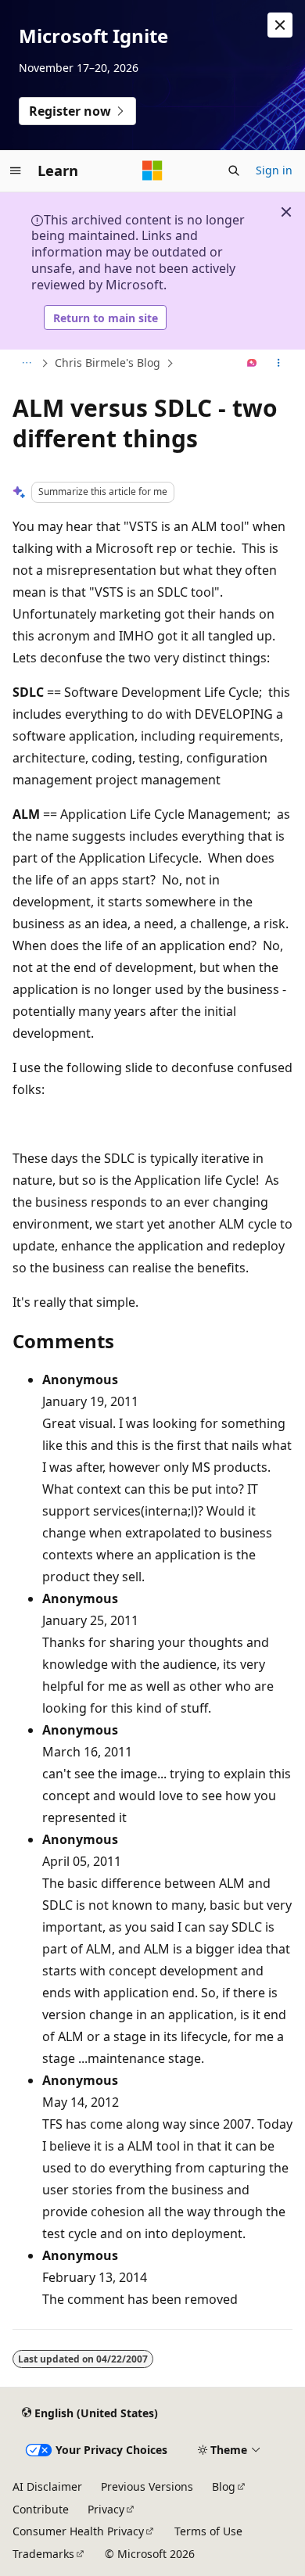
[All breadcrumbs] (26, 364)
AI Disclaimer (47, 2486)
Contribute (41, 2509)
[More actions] (279, 364)
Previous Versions (147, 2486)
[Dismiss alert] (280, 25)
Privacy (106, 2509)
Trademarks (43, 2554)
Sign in (274, 170)
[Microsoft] (152, 170)
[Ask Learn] (252, 364)
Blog (224, 2486)
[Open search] (234, 170)
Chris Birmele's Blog (108, 362)
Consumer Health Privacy (78, 2531)
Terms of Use (208, 2531)
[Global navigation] (16, 170)
